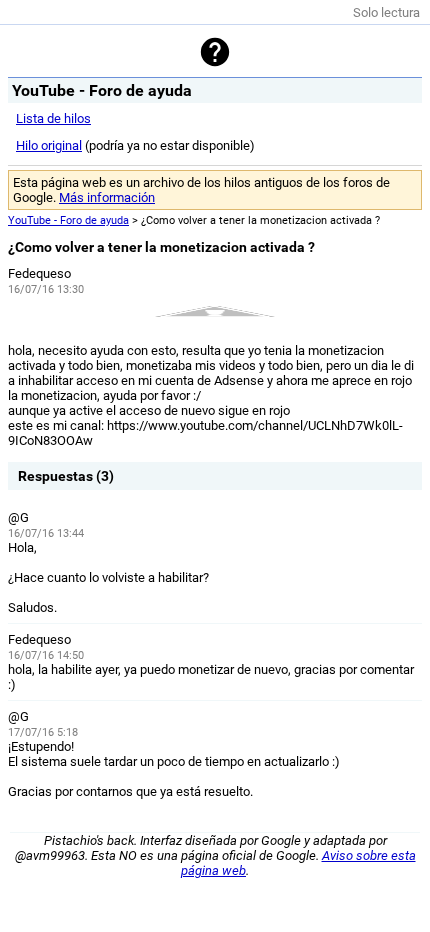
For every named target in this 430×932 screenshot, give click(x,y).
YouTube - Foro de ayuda (68, 220)
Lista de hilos (53, 118)
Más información (107, 197)
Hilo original (49, 145)
